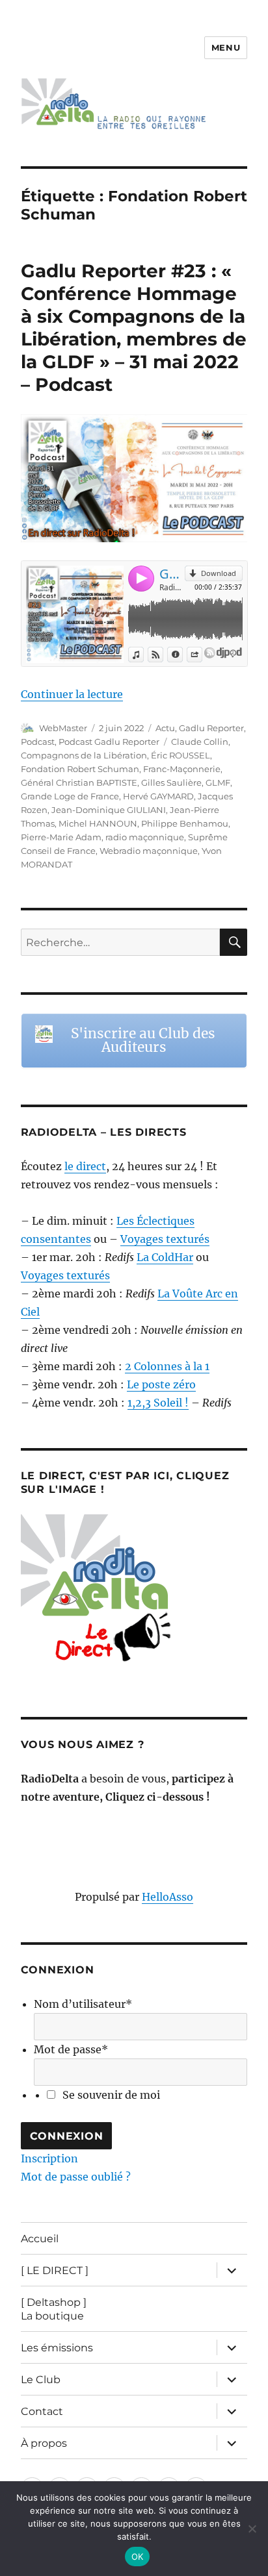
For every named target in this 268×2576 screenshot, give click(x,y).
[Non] (252, 2529)
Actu (165, 728)
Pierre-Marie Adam (61, 837)
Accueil (40, 2239)
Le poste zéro (161, 1384)
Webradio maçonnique (149, 851)
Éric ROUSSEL (181, 755)
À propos (44, 2443)
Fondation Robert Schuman (80, 769)
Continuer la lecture (72, 694)
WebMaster (63, 728)
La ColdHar (165, 1257)
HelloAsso (167, 1897)
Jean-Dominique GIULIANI (109, 810)
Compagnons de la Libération (84, 755)
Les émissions (57, 2348)
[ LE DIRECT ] (55, 2270)
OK (138, 2557)
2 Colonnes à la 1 (167, 1366)
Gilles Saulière (171, 782)
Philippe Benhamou (185, 823)
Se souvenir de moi (111, 2095)
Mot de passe (71, 2049)
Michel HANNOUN (98, 823)
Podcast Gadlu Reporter (109, 742)
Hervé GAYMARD (158, 796)
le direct (85, 1166)
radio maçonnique (145, 837)
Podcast (38, 742)
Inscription (49, 2158)
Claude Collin (200, 742)
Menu (226, 47)
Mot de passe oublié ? (76, 2177)
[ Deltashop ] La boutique (54, 2309)
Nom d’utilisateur (83, 2004)
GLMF (218, 782)
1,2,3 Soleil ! (158, 1403)
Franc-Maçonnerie (182, 769)
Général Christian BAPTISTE (79, 782)
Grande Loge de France (70, 796)
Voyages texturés (165, 1239)
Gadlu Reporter (211, 728)
